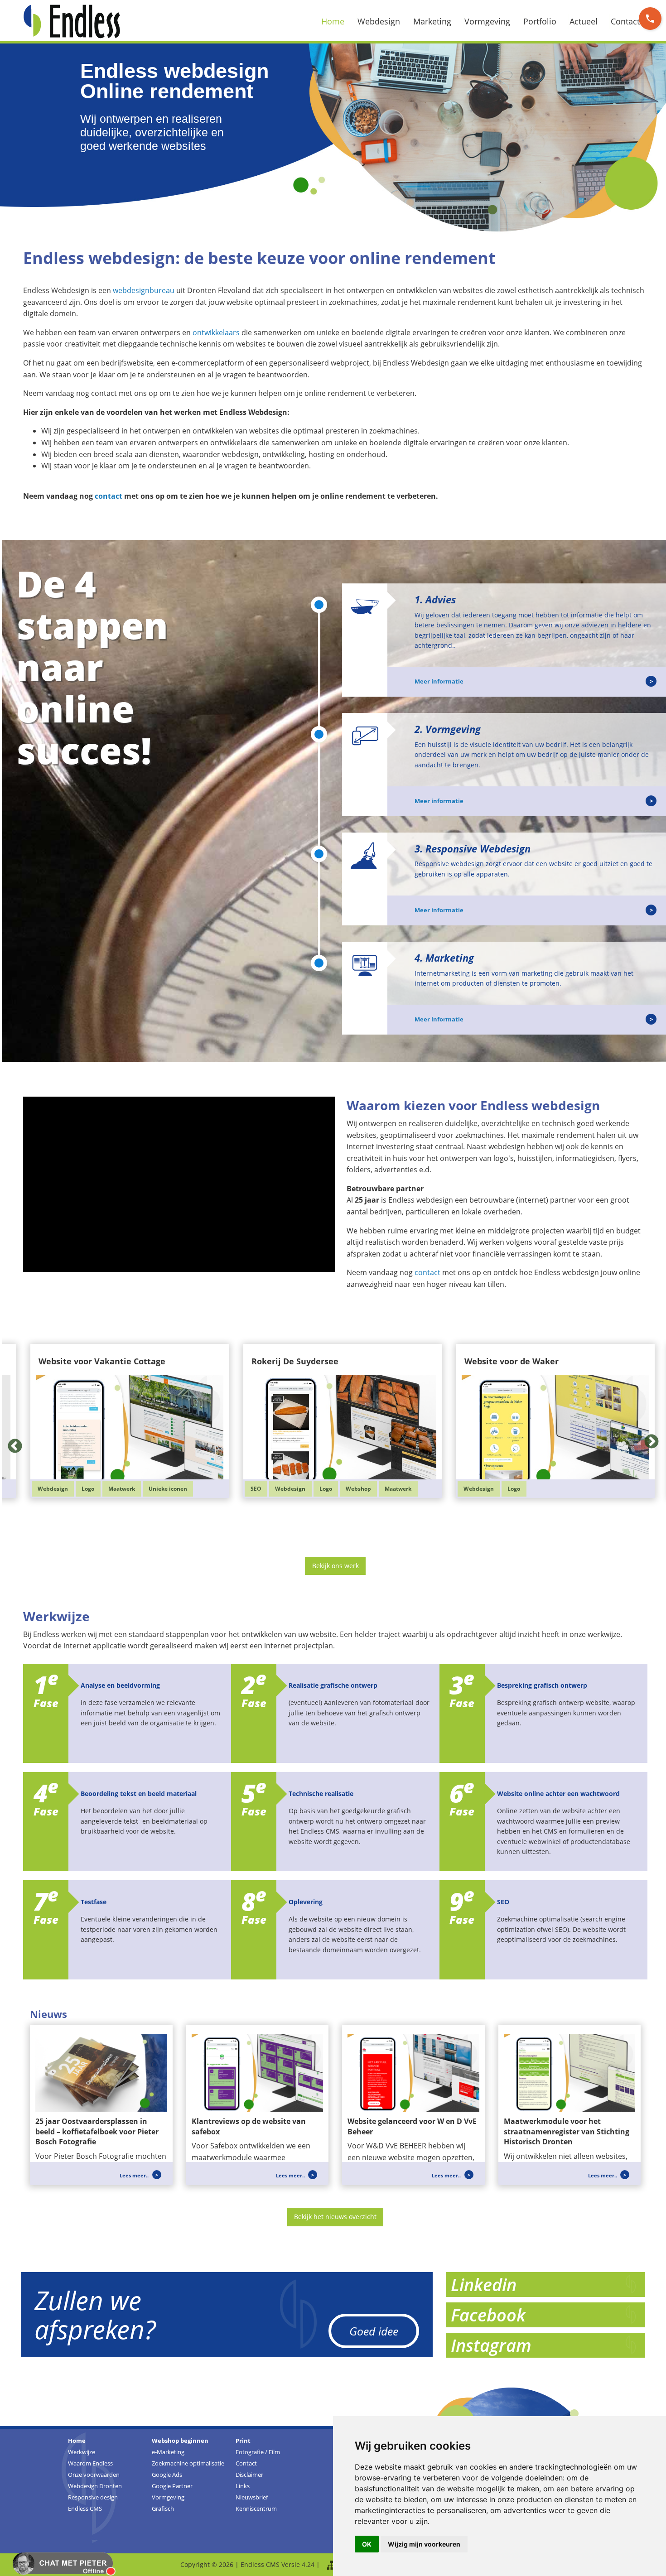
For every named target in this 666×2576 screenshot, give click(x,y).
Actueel (584, 21)
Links (243, 2486)
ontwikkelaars (216, 332)
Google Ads (167, 2475)
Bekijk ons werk (335, 1566)
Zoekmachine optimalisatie (188, 2463)
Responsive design (93, 2497)
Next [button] (648, 1439)
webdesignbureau (144, 290)
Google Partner (172, 2486)
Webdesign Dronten (95, 2486)
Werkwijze (82, 2452)
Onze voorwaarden (94, 2475)
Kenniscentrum (256, 2509)
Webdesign (379, 21)
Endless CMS (85, 2509)
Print (243, 2441)
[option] (335, 1414)
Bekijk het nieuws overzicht (335, 2217)
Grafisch (163, 2509)
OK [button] (367, 2544)
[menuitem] (338, 21)
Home (333, 21)
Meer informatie (439, 681)
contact (109, 496)
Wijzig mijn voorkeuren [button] (424, 2544)
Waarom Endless (90, 2463)
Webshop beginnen (180, 2441)
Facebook (488, 2315)
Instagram (491, 2345)
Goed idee (374, 2331)
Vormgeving (487, 21)
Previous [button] (11, 1439)
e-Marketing (168, 2452)
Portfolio (540, 21)
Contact (625, 21)
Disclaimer (249, 2475)
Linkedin (484, 2284)
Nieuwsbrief (252, 2497)
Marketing (432, 21)
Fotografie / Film (258, 2452)
